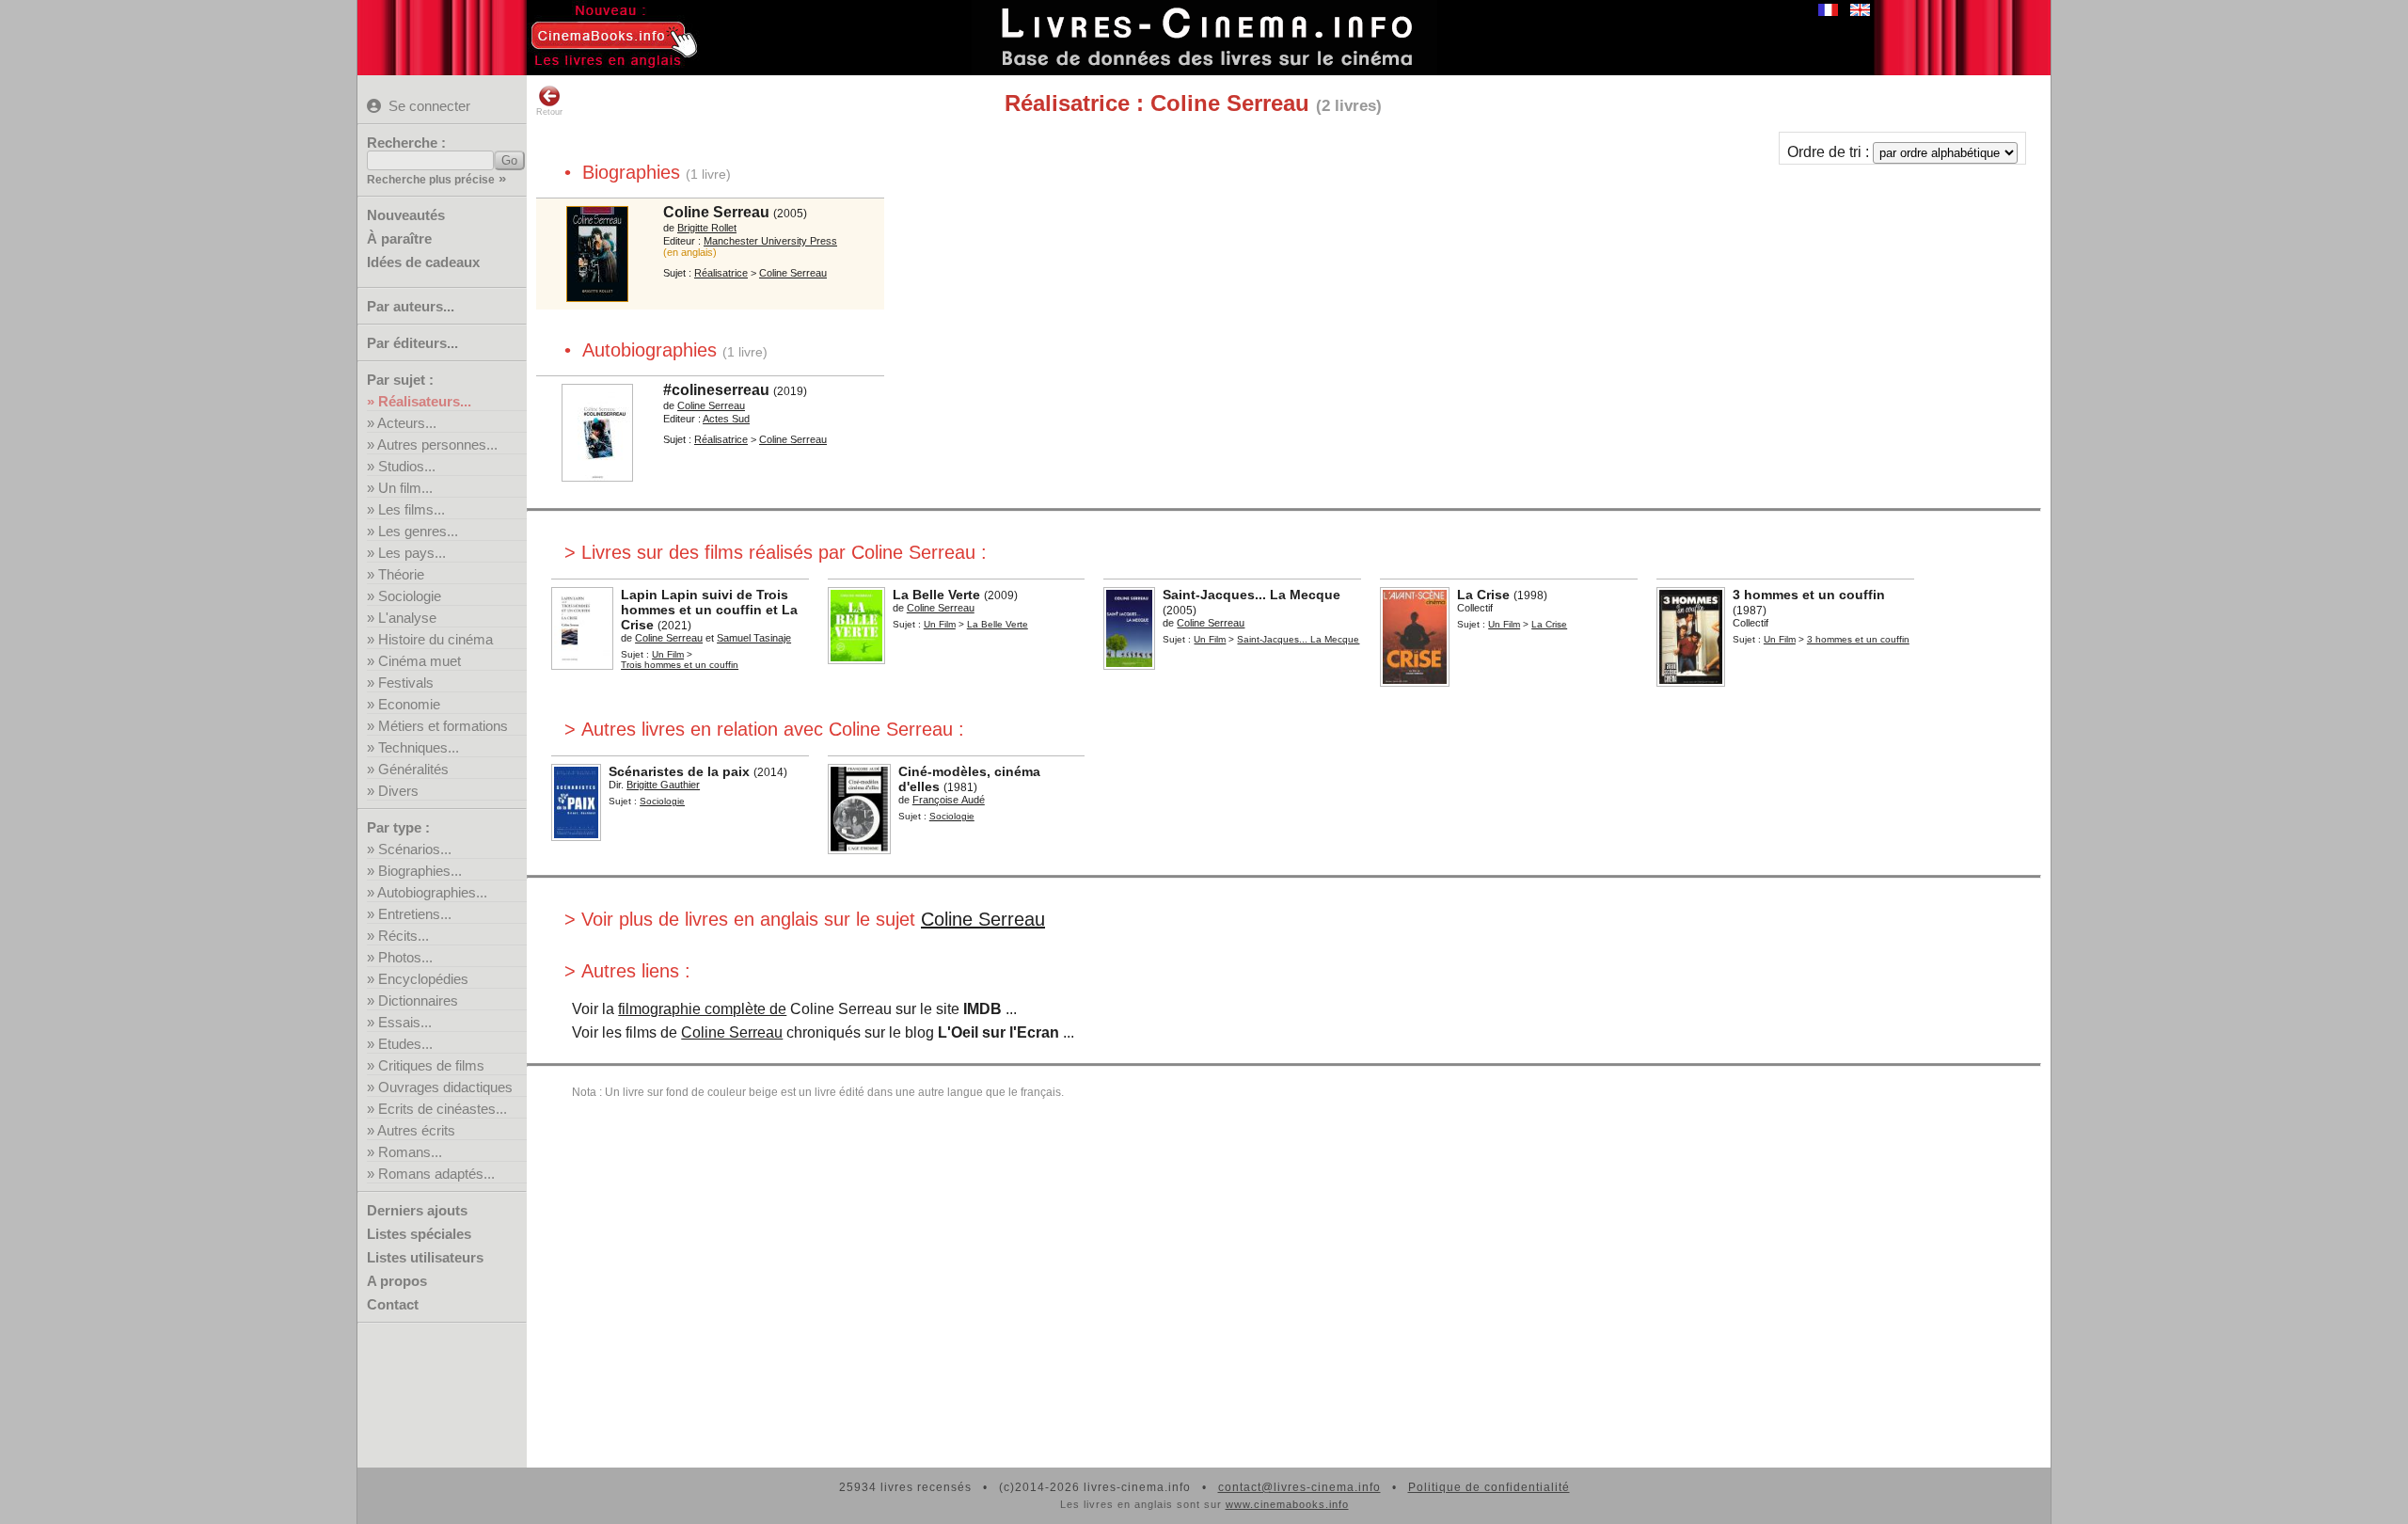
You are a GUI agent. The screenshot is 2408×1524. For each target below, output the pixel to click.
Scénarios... (415, 849)
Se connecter (429, 106)
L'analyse (407, 618)
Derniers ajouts (417, 1210)
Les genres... (418, 531)
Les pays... (412, 553)
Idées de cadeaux (423, 262)
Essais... (405, 1022)
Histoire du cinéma (436, 639)
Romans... (410, 1152)
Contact (393, 1304)
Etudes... (405, 1044)
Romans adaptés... (436, 1174)
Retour (549, 112)
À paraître (399, 238)
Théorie (401, 574)
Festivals (406, 683)
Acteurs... (407, 423)
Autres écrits (416, 1130)
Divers (398, 791)
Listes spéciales (419, 1234)
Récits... (404, 936)
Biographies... (420, 871)
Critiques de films (431, 1065)
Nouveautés (406, 215)
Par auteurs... (411, 306)
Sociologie (410, 596)
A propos (397, 1281)
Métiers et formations (443, 726)
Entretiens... (415, 914)
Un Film (668, 654)
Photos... (405, 957)
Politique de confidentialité (1489, 1487)
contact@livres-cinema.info (1299, 1487)
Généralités (413, 769)
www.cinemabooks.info (1287, 1504)
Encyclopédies (423, 979)
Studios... (407, 466)
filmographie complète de (702, 1009)
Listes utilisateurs (425, 1257)
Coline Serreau (983, 919)
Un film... (405, 488)
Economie (409, 704)
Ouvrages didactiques (445, 1087)
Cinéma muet (420, 661)
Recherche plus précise (431, 180)
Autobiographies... (432, 892)
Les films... (412, 509)
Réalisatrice (721, 273)
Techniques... (419, 747)
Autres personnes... (437, 444)
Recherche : (406, 143)
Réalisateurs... (425, 401)
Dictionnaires (418, 1000)
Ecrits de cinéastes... (443, 1109)
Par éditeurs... (412, 343)
